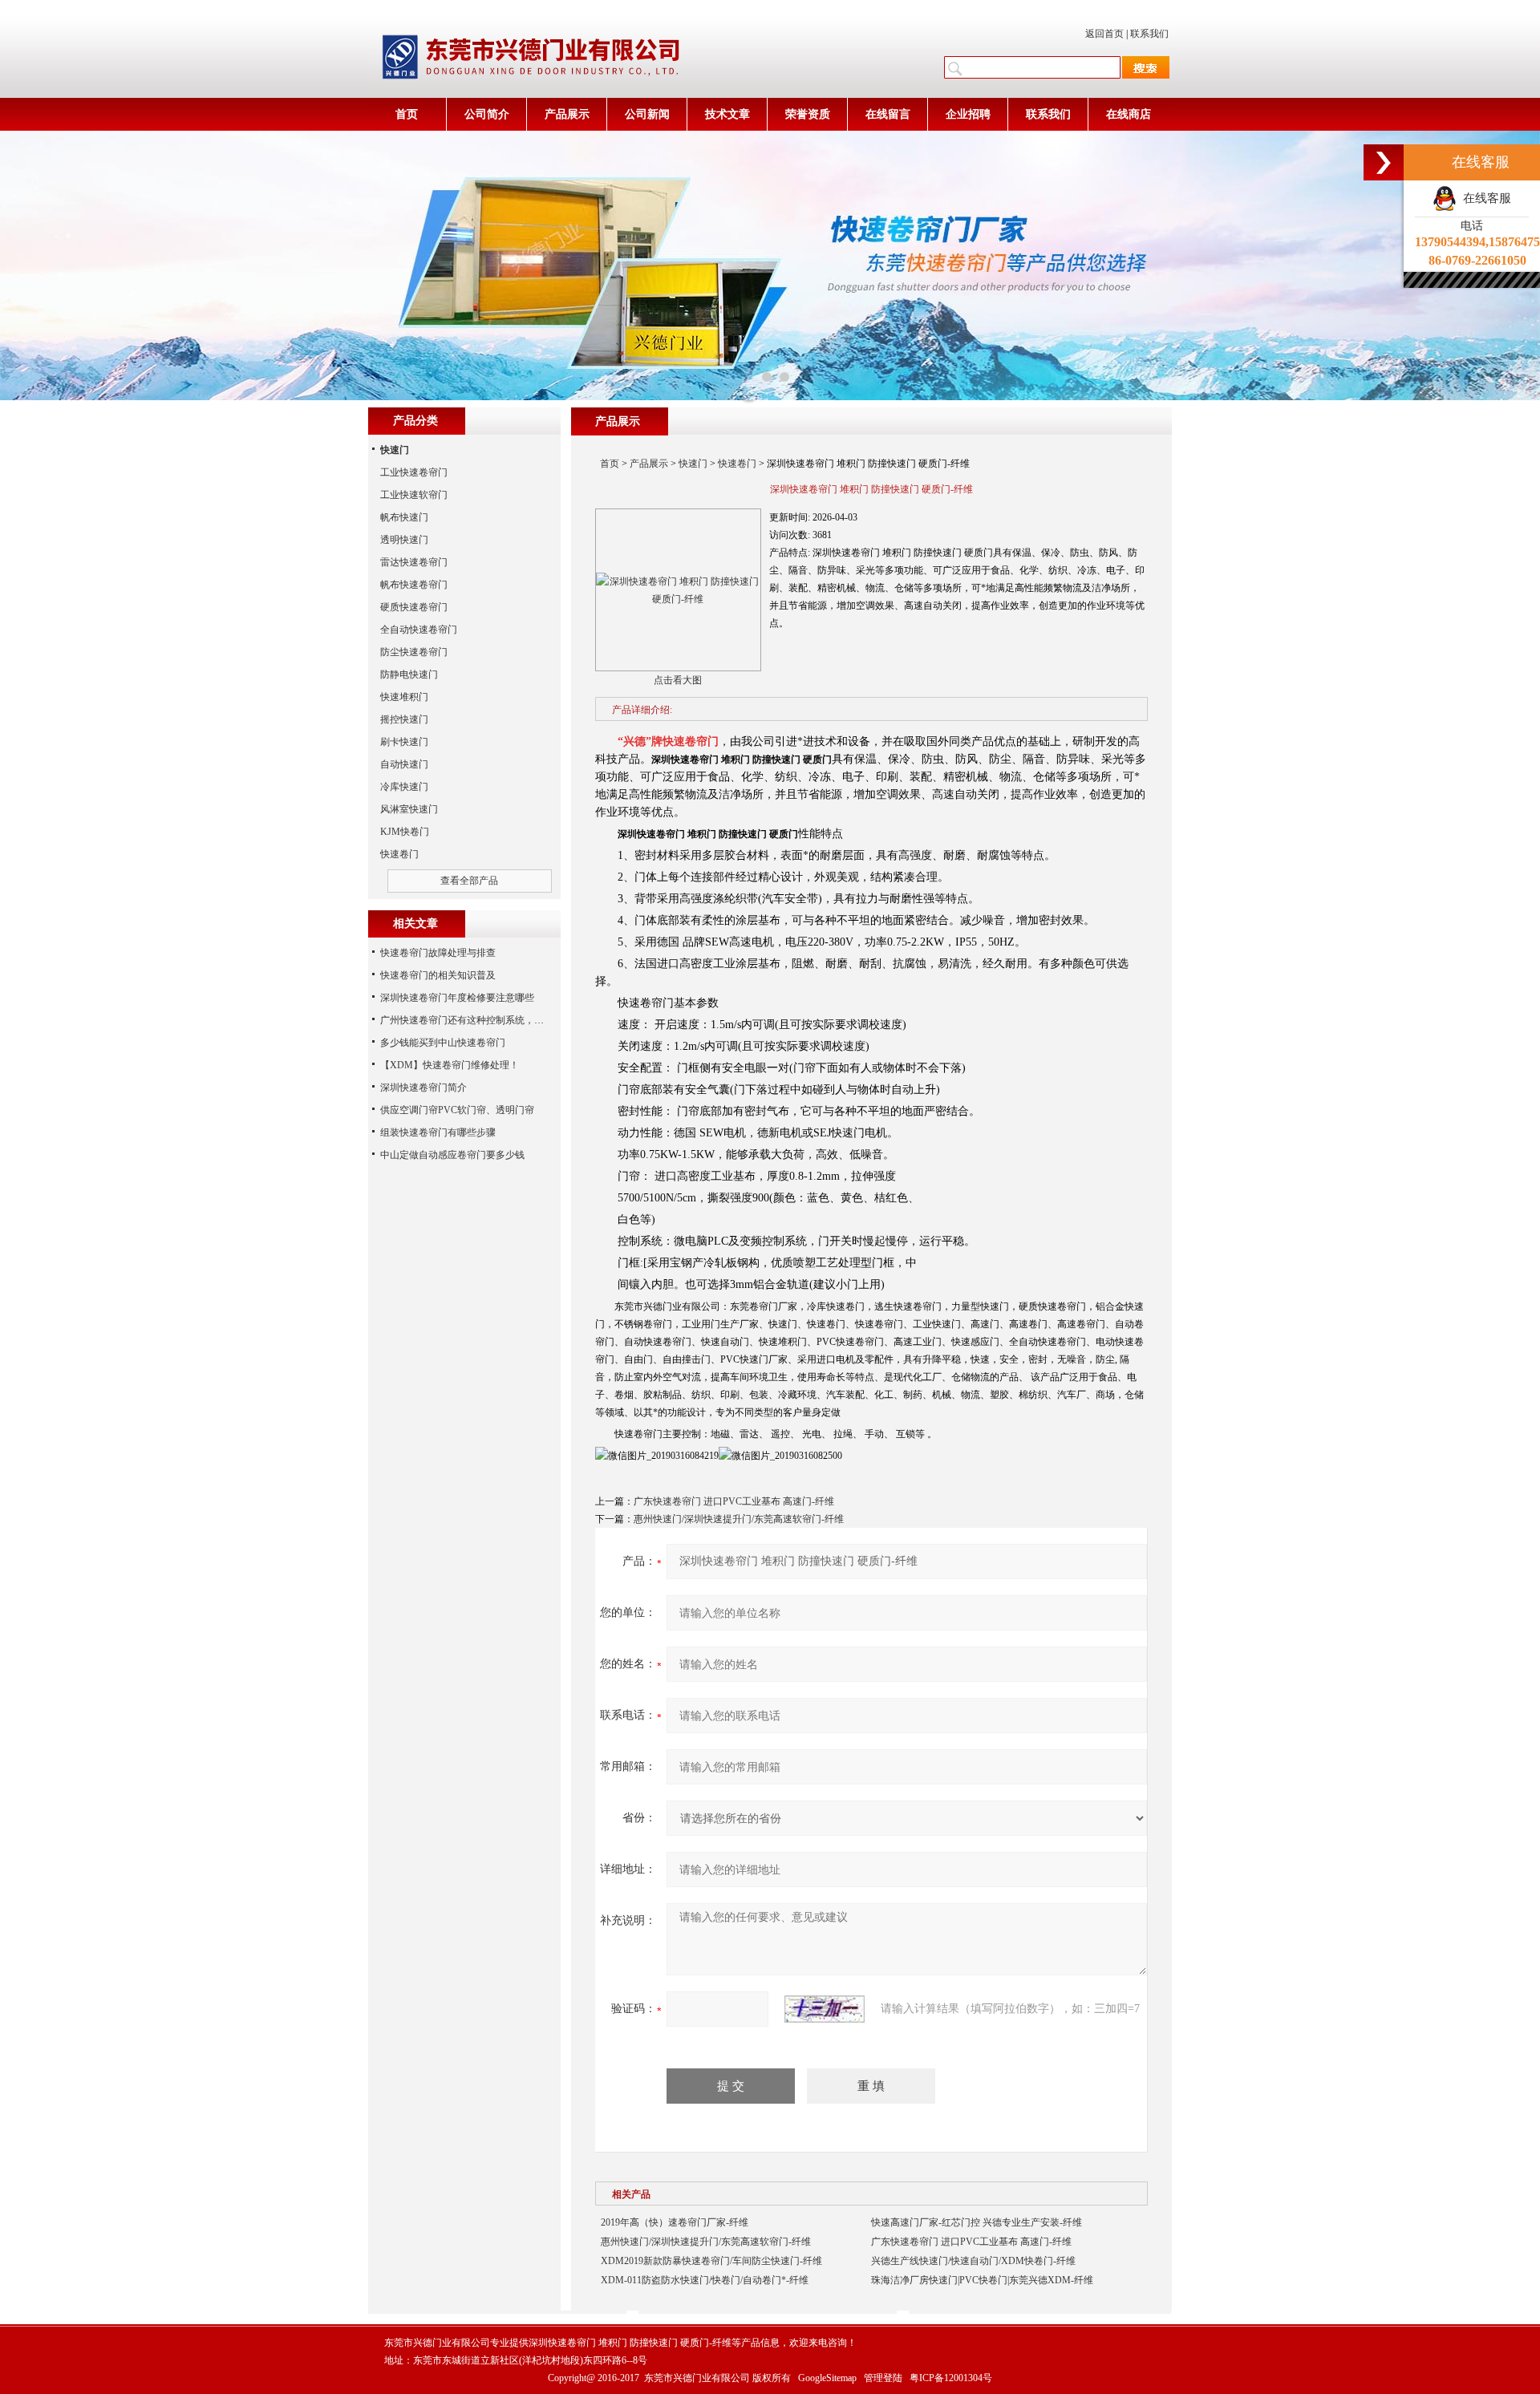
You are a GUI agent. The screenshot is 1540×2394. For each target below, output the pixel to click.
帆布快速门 (404, 517)
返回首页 (1104, 34)
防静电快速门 (409, 674)
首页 (407, 114)
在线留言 (888, 114)
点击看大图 (678, 680)
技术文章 (727, 114)
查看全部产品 (469, 881)
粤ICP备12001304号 (951, 2378)
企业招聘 (968, 114)
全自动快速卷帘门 (419, 630)
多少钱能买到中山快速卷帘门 (443, 1043)
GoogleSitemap (827, 2378)
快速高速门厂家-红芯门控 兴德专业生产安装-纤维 (977, 2222)
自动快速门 (404, 764)
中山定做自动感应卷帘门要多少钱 (452, 1155)
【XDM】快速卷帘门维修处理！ (450, 1065)
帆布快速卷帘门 (414, 585)
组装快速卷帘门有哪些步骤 (438, 1132)
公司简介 (487, 114)
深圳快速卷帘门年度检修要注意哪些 (457, 998)
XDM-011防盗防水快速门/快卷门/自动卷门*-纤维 (705, 2280)
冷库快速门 (404, 787)
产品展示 (567, 114)
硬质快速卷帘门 (414, 607)
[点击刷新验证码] (825, 2009)
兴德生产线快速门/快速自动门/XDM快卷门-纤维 (973, 2261)
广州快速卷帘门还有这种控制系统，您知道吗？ (481, 1020)
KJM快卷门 (405, 832)
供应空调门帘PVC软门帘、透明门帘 (457, 1110)
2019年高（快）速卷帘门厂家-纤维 (675, 2222)
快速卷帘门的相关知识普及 (438, 975)
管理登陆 (883, 2378)
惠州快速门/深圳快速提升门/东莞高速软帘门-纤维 (739, 1519)
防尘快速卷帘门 (414, 652)
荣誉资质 (808, 114)
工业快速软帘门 (414, 495)
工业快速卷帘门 (414, 472)
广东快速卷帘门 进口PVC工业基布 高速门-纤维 (734, 1501)
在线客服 (1484, 198)
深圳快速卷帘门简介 (423, 1088)
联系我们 (1149, 34)
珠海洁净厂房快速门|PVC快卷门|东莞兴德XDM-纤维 (982, 2280)
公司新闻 (647, 114)
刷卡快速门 (404, 742)
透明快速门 (404, 540)
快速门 (693, 464)
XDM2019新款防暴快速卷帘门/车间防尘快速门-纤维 (711, 2261)
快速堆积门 (404, 697)
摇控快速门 (404, 719)
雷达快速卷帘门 (414, 562)
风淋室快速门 (409, 809)
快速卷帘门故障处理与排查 (438, 953)
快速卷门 (737, 464)
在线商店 (1129, 114)
